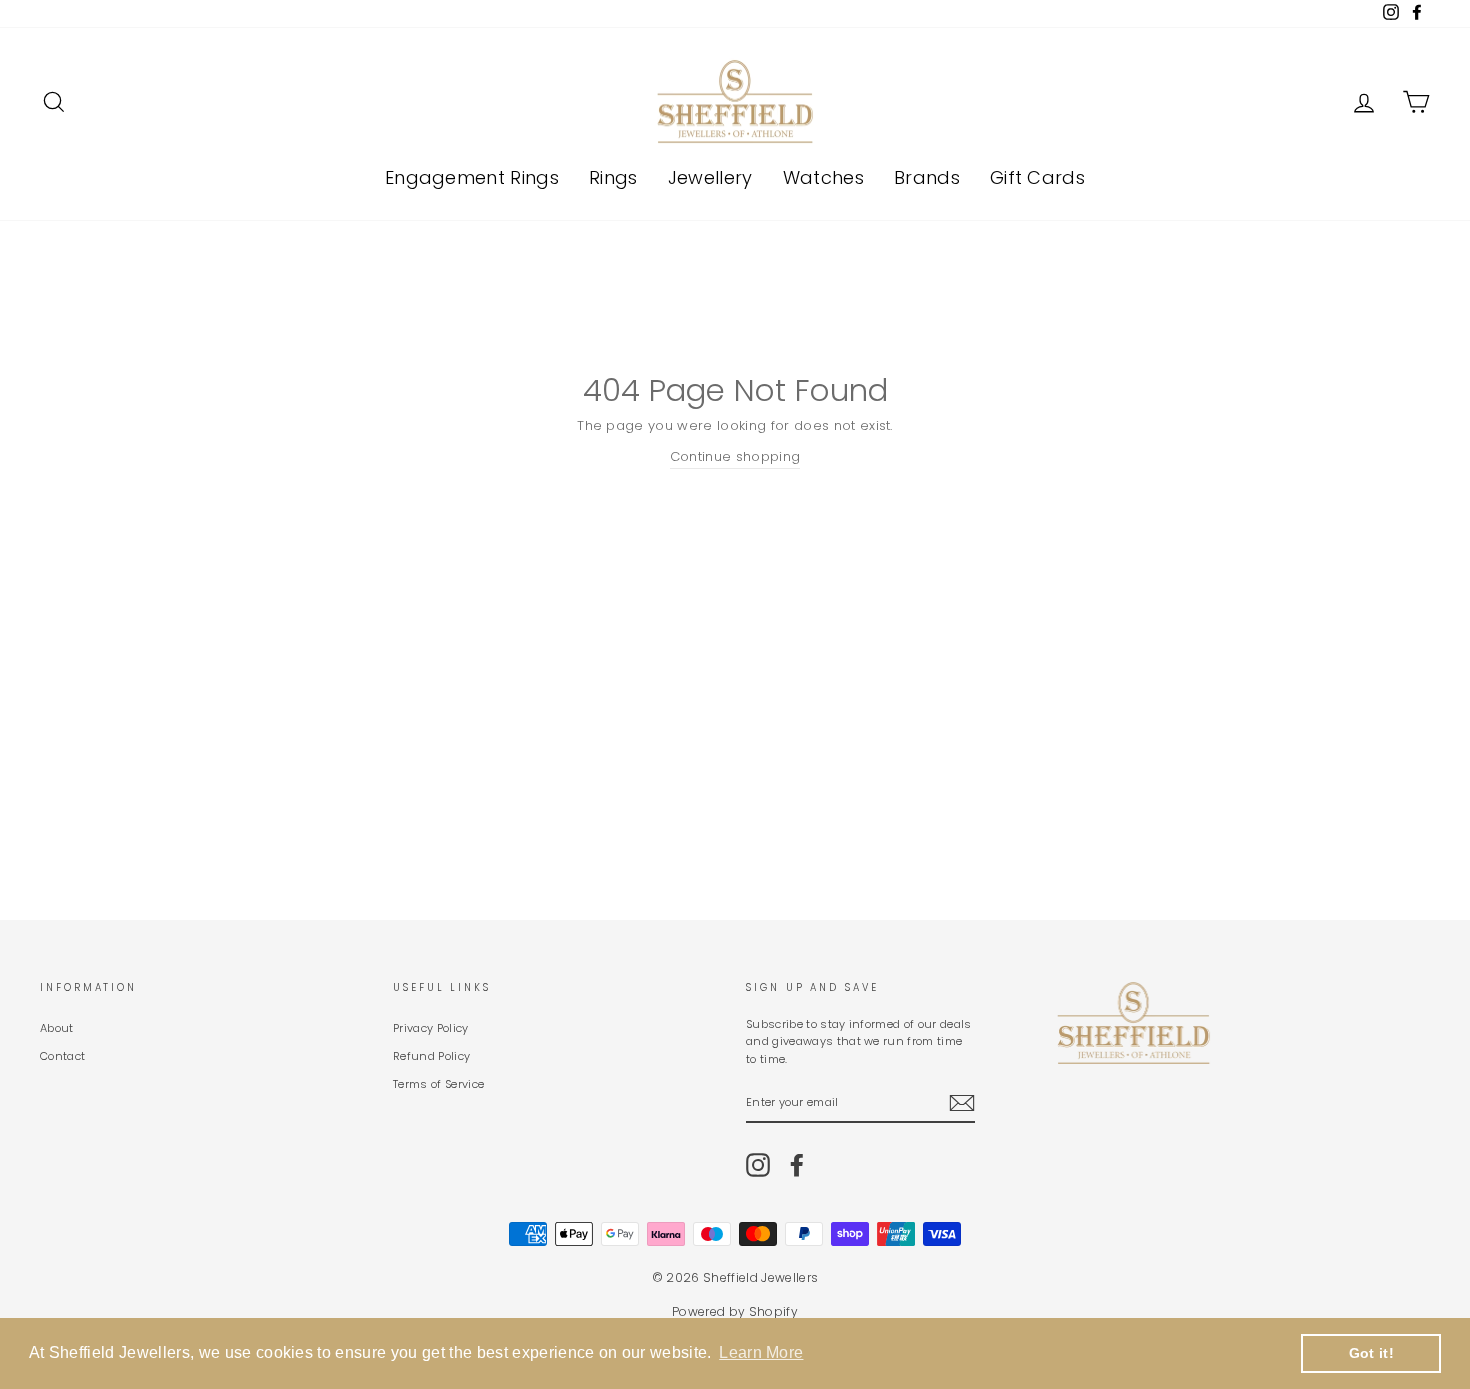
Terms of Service (438, 1084)
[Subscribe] (962, 1103)
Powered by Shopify (735, 1311)
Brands (927, 177)
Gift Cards (1037, 177)
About (57, 1028)
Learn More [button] (761, 1352)
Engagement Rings (472, 177)
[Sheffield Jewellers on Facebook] (797, 1165)
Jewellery (710, 177)
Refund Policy (431, 1056)
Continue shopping (735, 456)
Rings (613, 177)
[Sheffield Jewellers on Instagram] (758, 1165)
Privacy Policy (431, 1028)
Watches (823, 177)
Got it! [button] (1371, 1353)
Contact (62, 1056)
